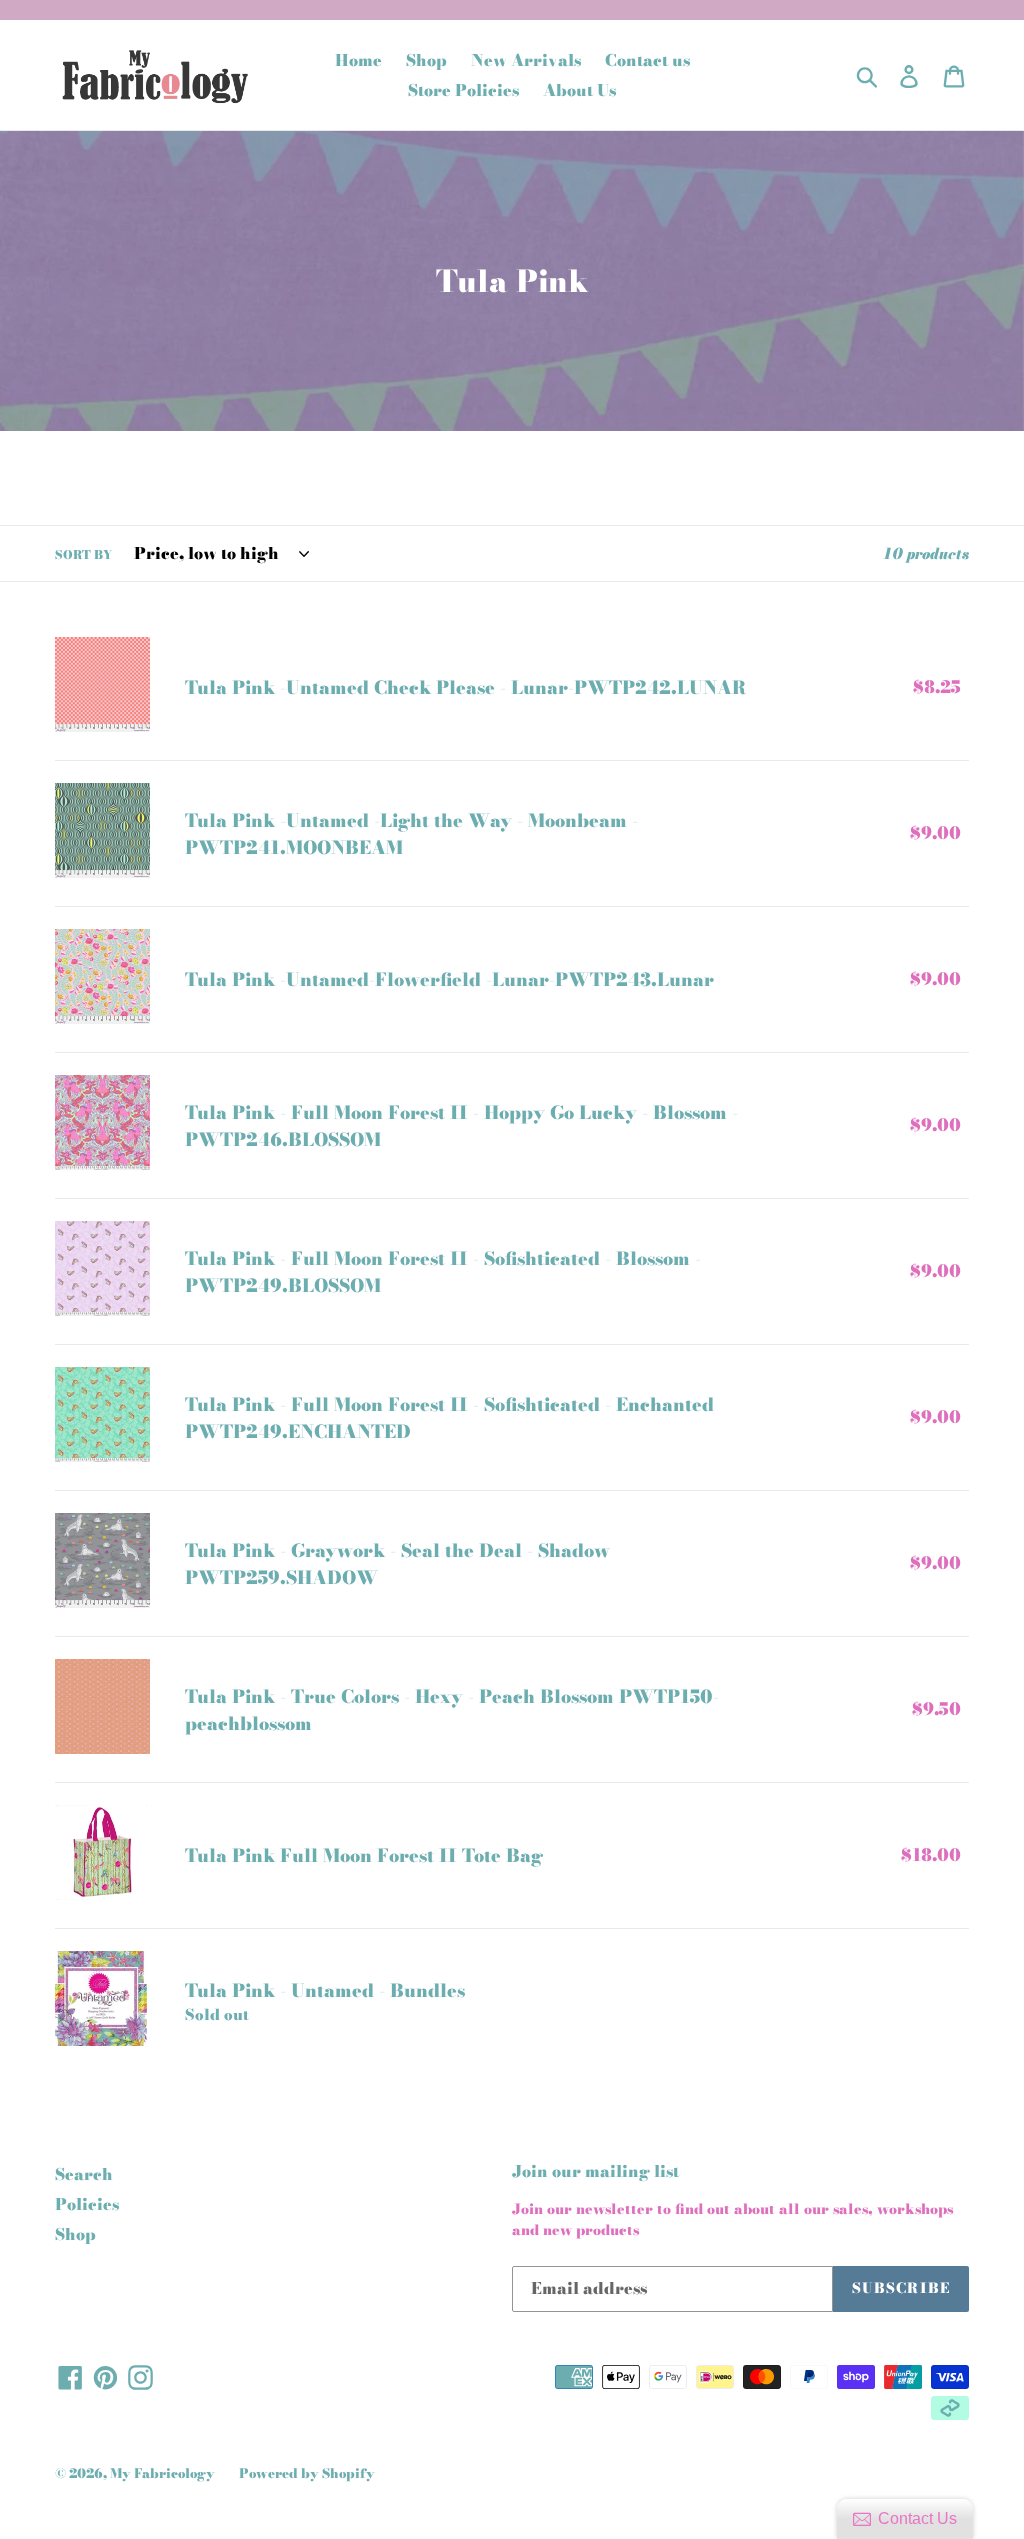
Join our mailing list (595, 2171)
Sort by (83, 555)
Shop (75, 2234)
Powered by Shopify (307, 2473)
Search (84, 2174)
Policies (87, 2204)
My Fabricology (162, 2473)
